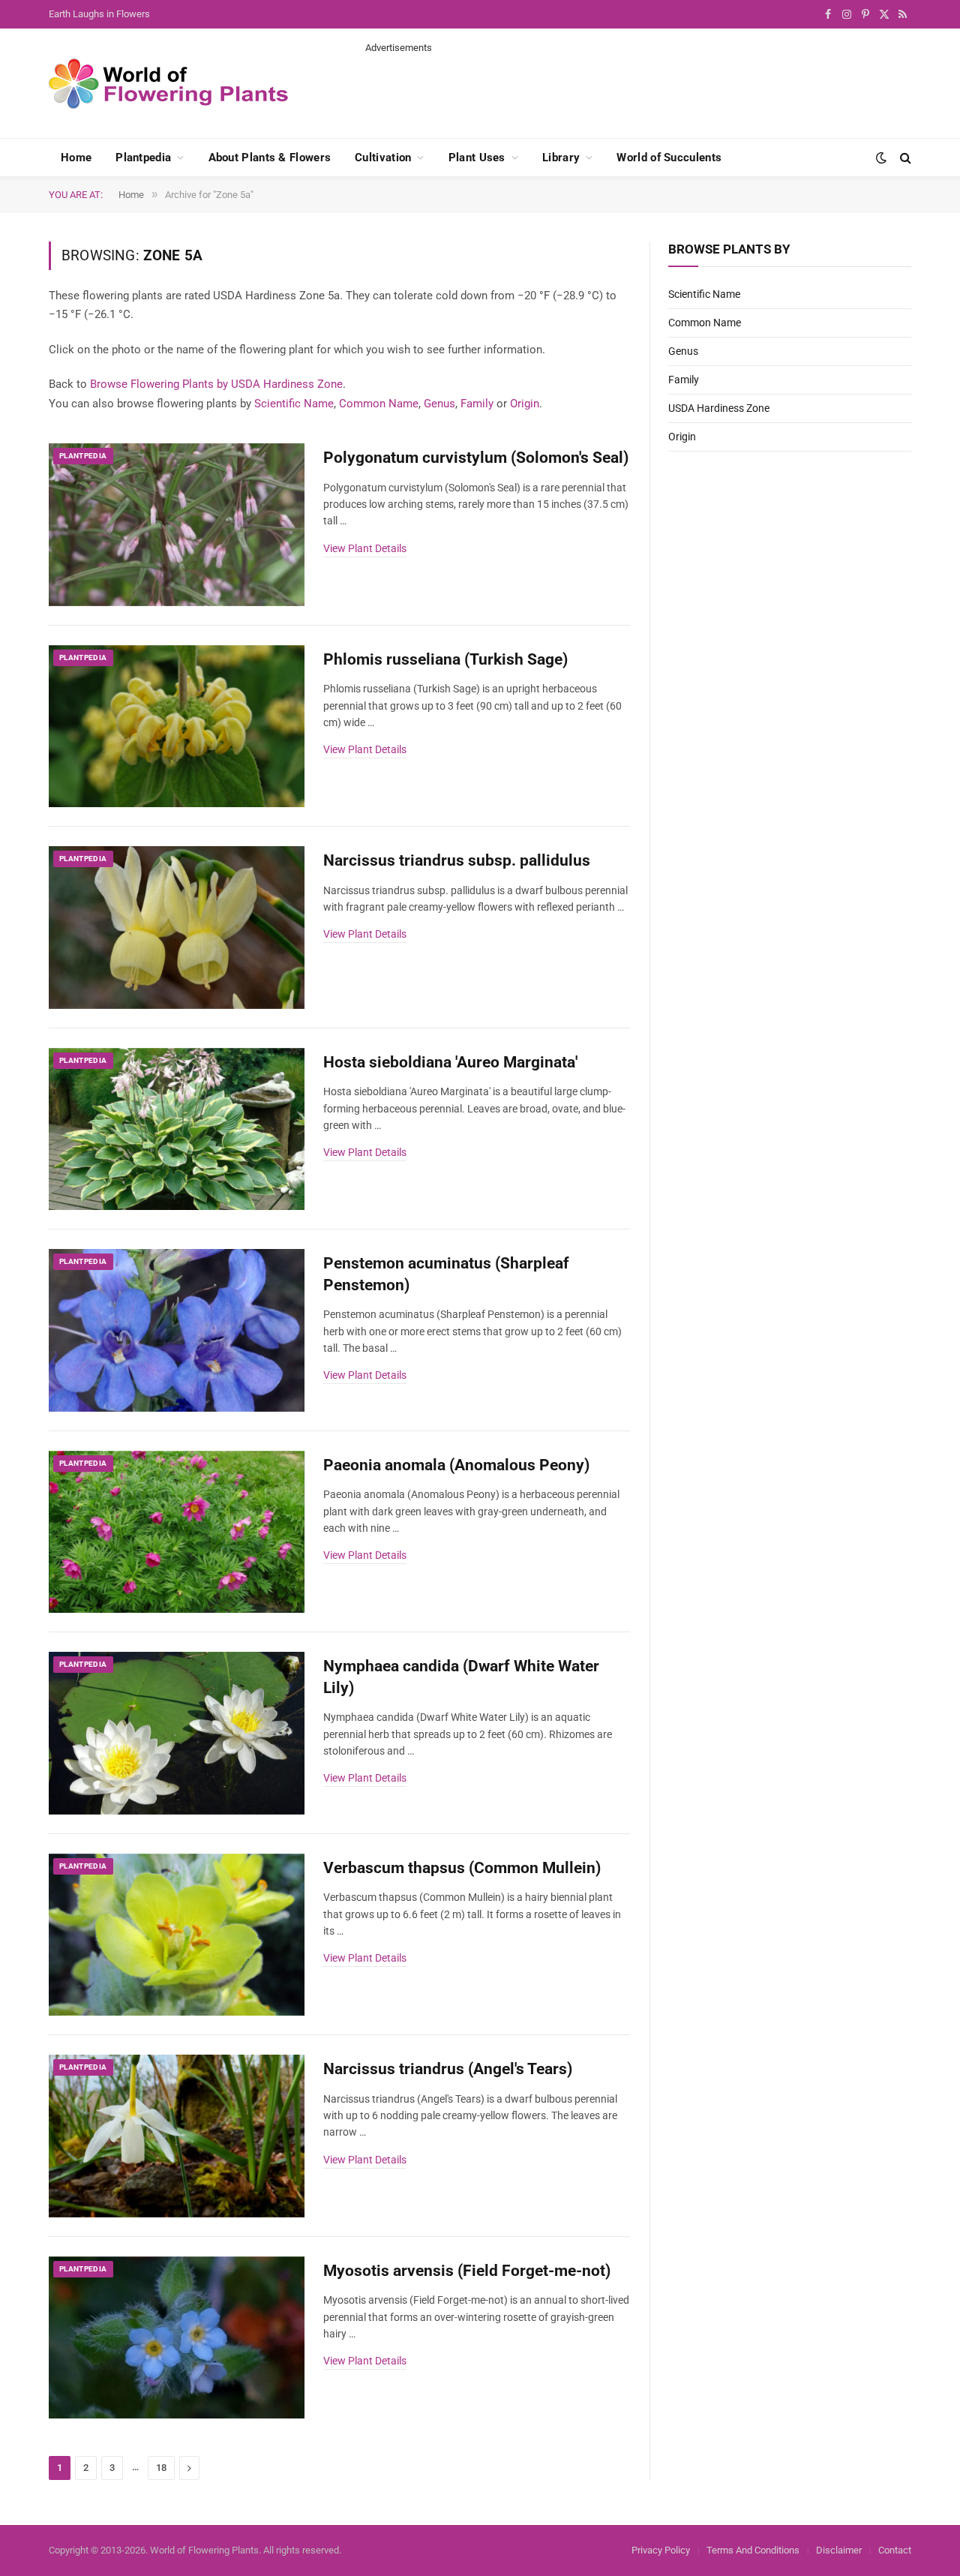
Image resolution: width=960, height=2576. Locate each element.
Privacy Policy (661, 2550)
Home (76, 158)
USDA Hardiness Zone (719, 408)
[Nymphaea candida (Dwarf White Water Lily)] (177, 1733)
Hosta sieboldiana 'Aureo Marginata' (450, 1062)
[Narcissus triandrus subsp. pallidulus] (177, 928)
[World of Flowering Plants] (169, 84)
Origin (525, 404)
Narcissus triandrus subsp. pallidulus (457, 860)
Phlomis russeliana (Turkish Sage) (445, 659)
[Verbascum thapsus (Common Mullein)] (177, 1935)
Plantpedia (143, 158)
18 (161, 2468)
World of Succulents (669, 158)
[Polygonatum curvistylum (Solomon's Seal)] (177, 525)
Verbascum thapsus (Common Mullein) (462, 1868)
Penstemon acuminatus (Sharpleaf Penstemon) (446, 1274)
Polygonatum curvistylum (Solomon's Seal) (476, 458)
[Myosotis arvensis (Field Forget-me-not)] (177, 2338)
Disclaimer (839, 2550)
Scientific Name (294, 404)
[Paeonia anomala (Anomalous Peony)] (177, 1532)
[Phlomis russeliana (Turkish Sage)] (177, 727)
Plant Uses (477, 158)
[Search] (904, 158)
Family (477, 404)
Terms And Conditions (753, 2550)
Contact (895, 2550)
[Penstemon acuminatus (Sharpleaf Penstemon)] (177, 1330)
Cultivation (383, 158)
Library (561, 158)
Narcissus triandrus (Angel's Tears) (448, 2069)
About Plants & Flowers (270, 158)
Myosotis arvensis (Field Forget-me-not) (467, 2271)
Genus (439, 404)
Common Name (379, 404)
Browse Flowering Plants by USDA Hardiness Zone (216, 384)
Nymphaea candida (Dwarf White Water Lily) (461, 1677)
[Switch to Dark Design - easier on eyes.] (881, 158)
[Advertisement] (638, 89)
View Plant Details (365, 548)
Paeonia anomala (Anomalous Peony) (456, 1465)
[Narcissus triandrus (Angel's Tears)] (177, 2136)
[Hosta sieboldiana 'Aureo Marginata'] (177, 1129)
